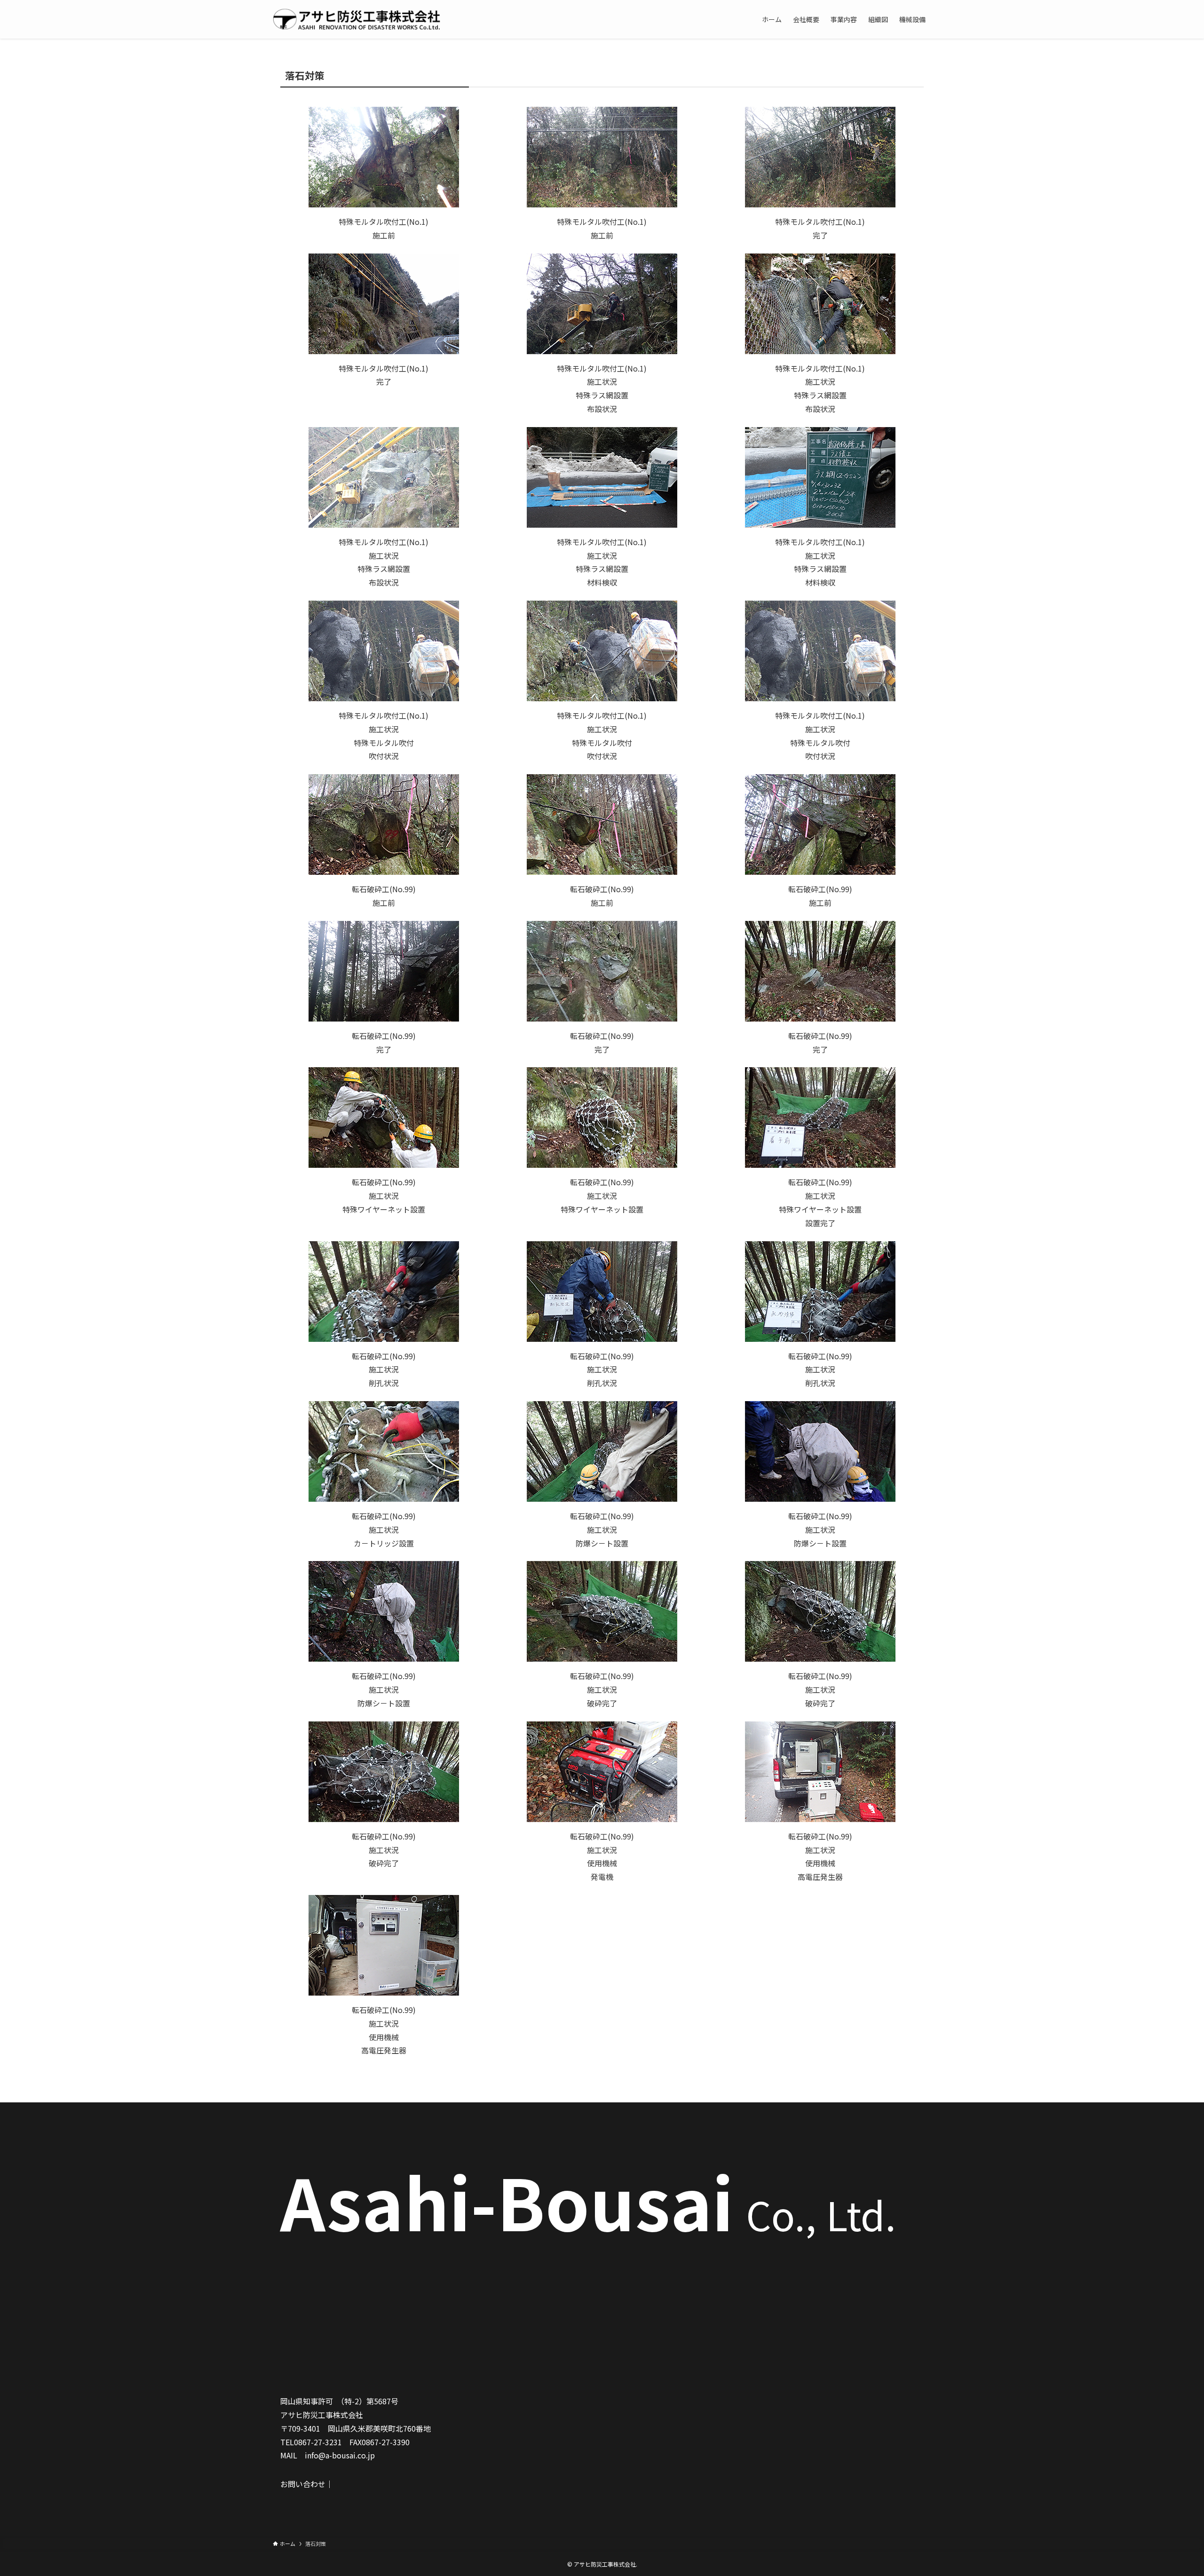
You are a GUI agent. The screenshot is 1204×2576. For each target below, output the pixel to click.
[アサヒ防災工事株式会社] (357, 19)
